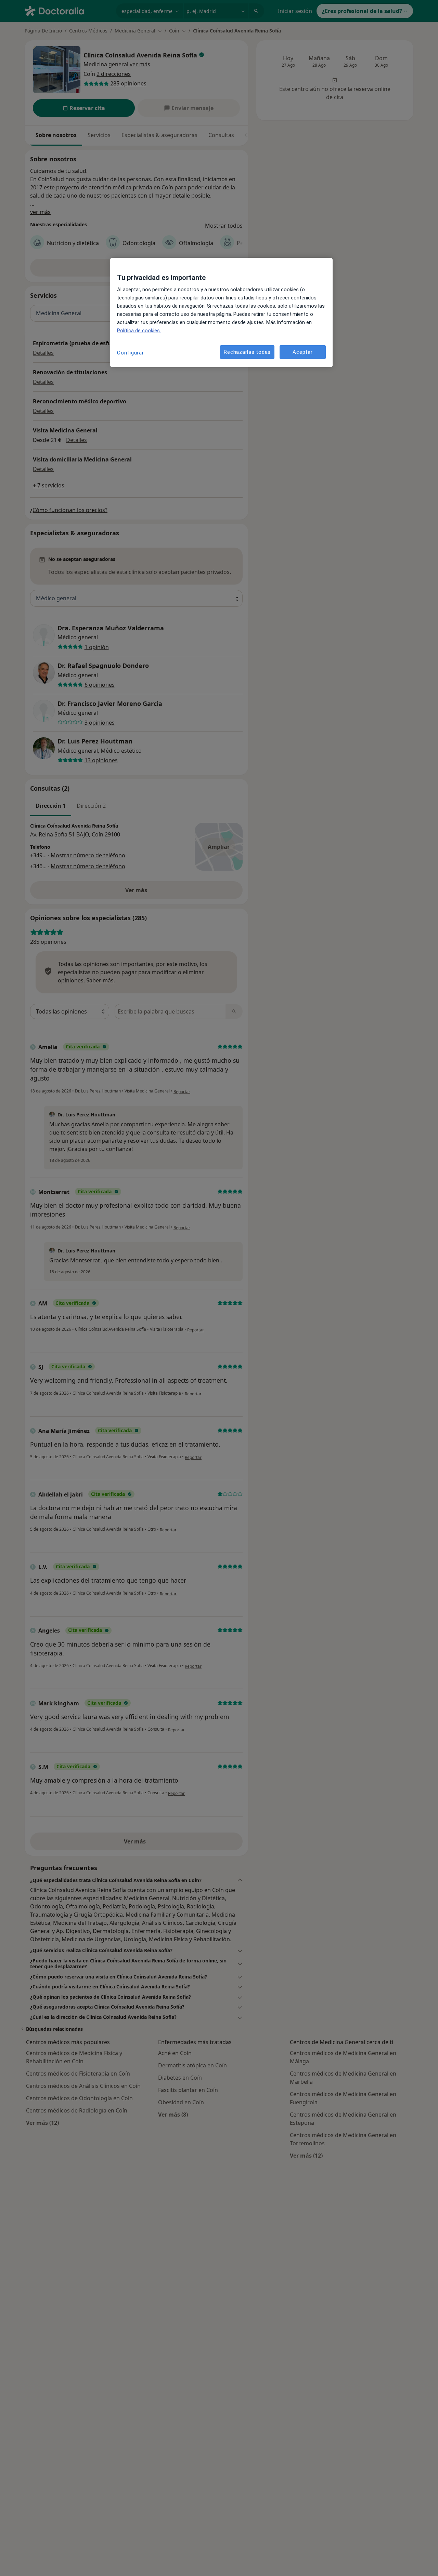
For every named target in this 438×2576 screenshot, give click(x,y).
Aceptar (302, 352)
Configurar (131, 353)
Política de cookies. (139, 331)
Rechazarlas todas (247, 352)
